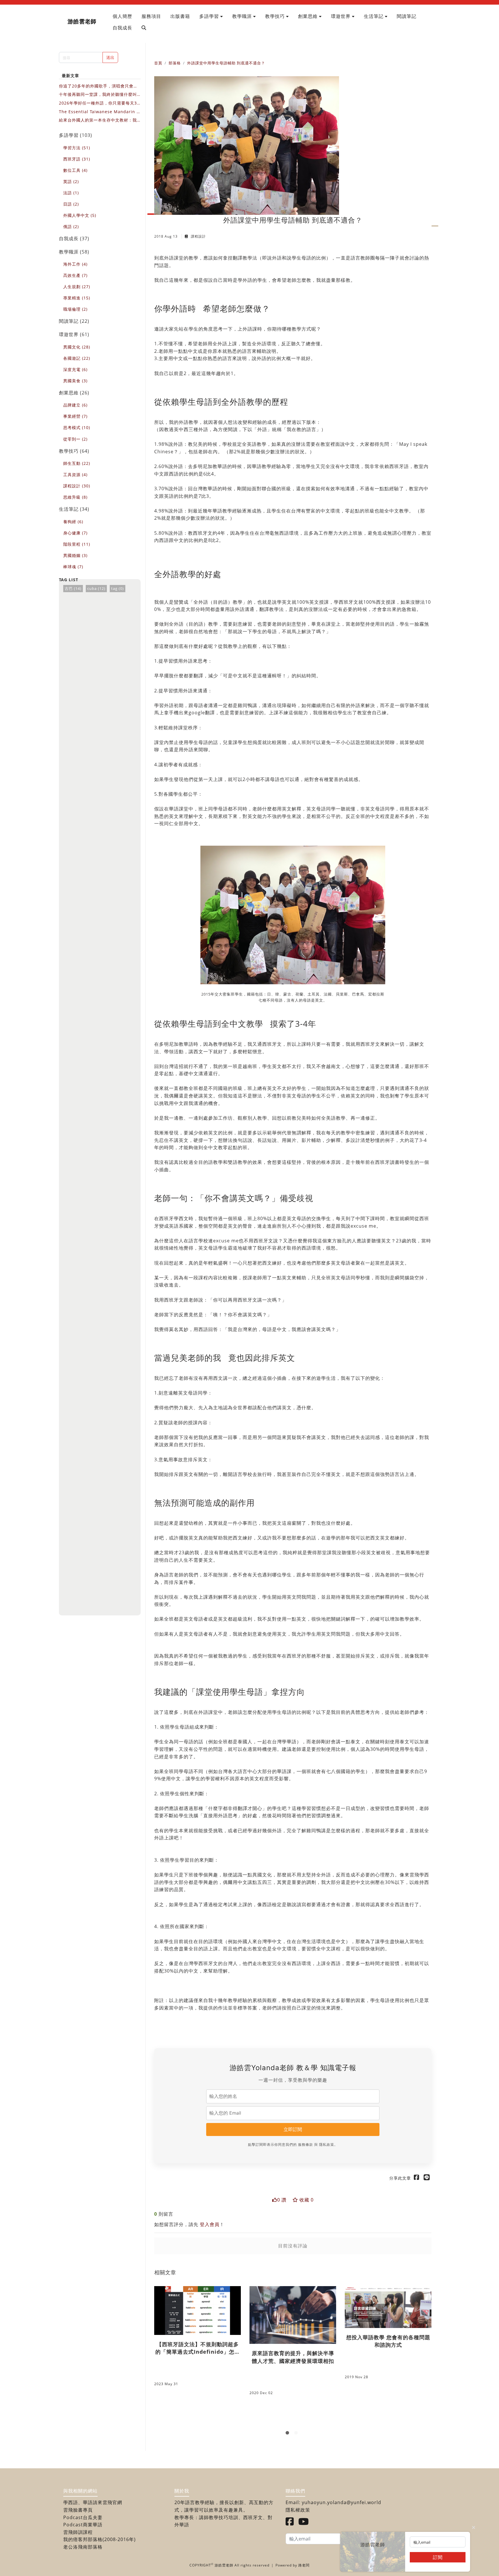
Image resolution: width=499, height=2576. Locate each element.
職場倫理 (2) (75, 309)
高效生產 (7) (75, 275)
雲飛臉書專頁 (78, 2510)
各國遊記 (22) (77, 358)
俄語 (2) (71, 227)
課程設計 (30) (77, 486)
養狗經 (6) (73, 522)
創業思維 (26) (74, 393)
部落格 (175, 63)
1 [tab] (288, 2434)
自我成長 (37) (74, 238)
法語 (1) (71, 193)
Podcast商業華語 (83, 2525)
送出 (110, 57)
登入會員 (210, 2224)
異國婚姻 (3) (75, 555)
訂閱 (438, 2557)
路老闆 (304, 2565)
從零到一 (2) (75, 439)
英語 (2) (71, 181)
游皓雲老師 (82, 21)
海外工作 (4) (75, 264)
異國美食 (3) (75, 381)
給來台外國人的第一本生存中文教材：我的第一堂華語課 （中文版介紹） (98, 120)
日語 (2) (71, 204)
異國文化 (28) (77, 347)
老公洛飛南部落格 (83, 2547)
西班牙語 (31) (77, 159)
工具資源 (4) (75, 475)
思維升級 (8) (75, 497)
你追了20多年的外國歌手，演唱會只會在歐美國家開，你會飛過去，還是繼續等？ (98, 86)
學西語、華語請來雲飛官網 (93, 2502)
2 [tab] (297, 2434)
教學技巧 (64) (74, 451)
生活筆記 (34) (74, 509)
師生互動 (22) (77, 463)
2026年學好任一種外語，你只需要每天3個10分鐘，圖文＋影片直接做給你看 (98, 103)
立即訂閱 (293, 2129)
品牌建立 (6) (75, 405)
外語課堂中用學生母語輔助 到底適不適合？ (226, 63)
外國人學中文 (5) (80, 215)
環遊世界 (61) (74, 334)
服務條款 (306, 2145)
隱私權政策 (298, 2510)
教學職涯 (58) (74, 252)
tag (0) (118, 588)
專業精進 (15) (77, 298)
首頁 (158, 63)
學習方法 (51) (77, 148)
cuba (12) (96, 588)
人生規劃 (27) (77, 287)
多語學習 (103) (76, 135)
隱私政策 (327, 2145)
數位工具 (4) (75, 170)
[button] (211, 16)
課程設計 (198, 236)
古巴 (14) (73, 588)
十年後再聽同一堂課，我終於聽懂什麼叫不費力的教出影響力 (98, 95)
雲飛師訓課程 (78, 2532)
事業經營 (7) (75, 416)
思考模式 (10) (77, 427)
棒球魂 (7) (73, 567)
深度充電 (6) (75, 369)
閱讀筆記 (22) (74, 321)
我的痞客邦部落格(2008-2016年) (99, 2539)
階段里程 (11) (77, 544)
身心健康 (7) (75, 533)
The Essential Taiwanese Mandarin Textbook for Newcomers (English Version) (100, 112)
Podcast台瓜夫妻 (83, 2517)
